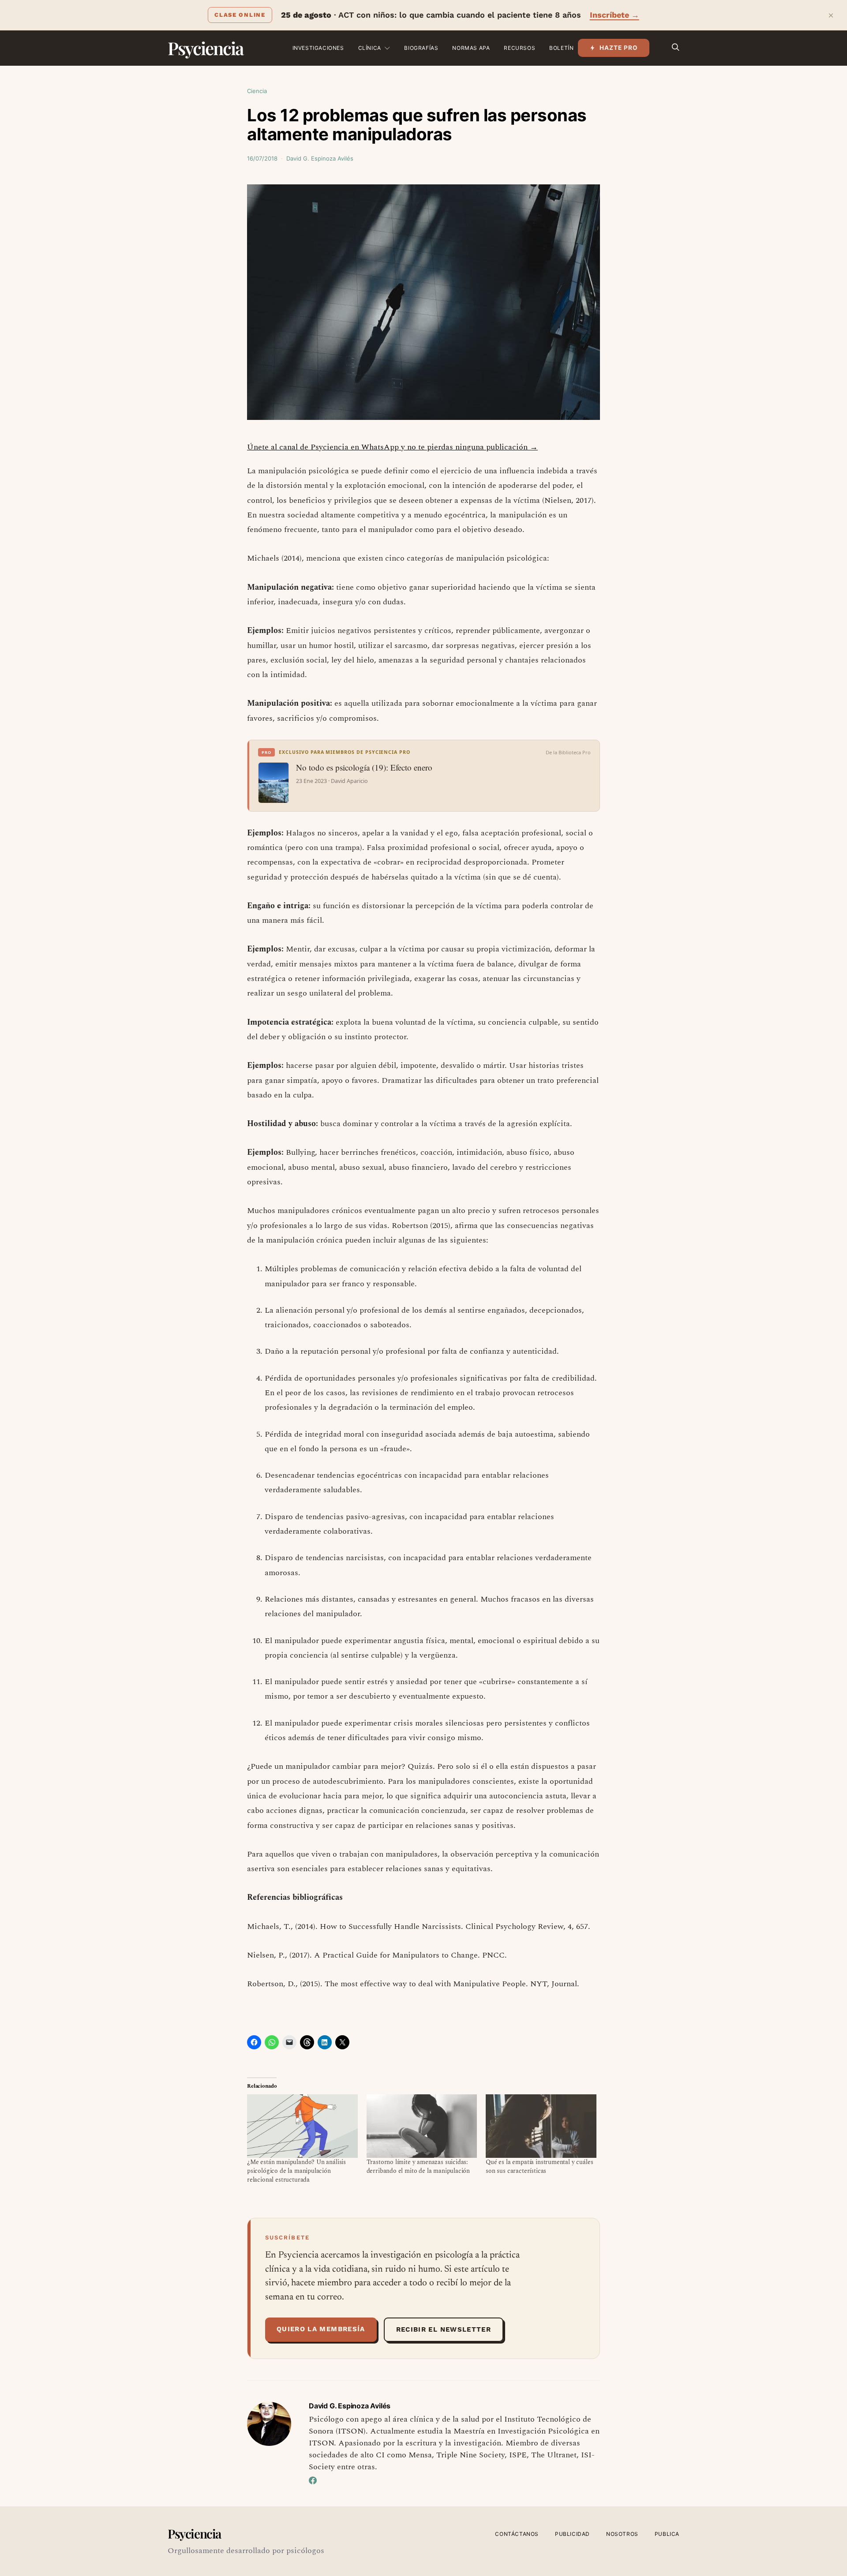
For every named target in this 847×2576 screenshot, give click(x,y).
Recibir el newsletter (444, 2329)
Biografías (421, 48)
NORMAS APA (471, 48)
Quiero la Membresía (321, 2329)
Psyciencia (205, 48)
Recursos (519, 48)
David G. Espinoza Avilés (320, 158)
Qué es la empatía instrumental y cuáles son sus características (539, 2166)
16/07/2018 (262, 158)
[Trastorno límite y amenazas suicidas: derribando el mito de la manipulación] (422, 2126)
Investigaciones (318, 48)
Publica (667, 2534)
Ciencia (257, 91)
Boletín (561, 48)
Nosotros (622, 2534)
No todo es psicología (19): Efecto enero (364, 768)
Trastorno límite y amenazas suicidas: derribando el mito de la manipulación (418, 2166)
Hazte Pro (619, 48)
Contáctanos (517, 2534)
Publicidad (572, 2534)
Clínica (370, 48)
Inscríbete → (615, 15)
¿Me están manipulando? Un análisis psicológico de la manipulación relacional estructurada (296, 2171)
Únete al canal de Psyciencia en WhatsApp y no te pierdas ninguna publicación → (392, 447)
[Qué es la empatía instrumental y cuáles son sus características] (541, 2126)
